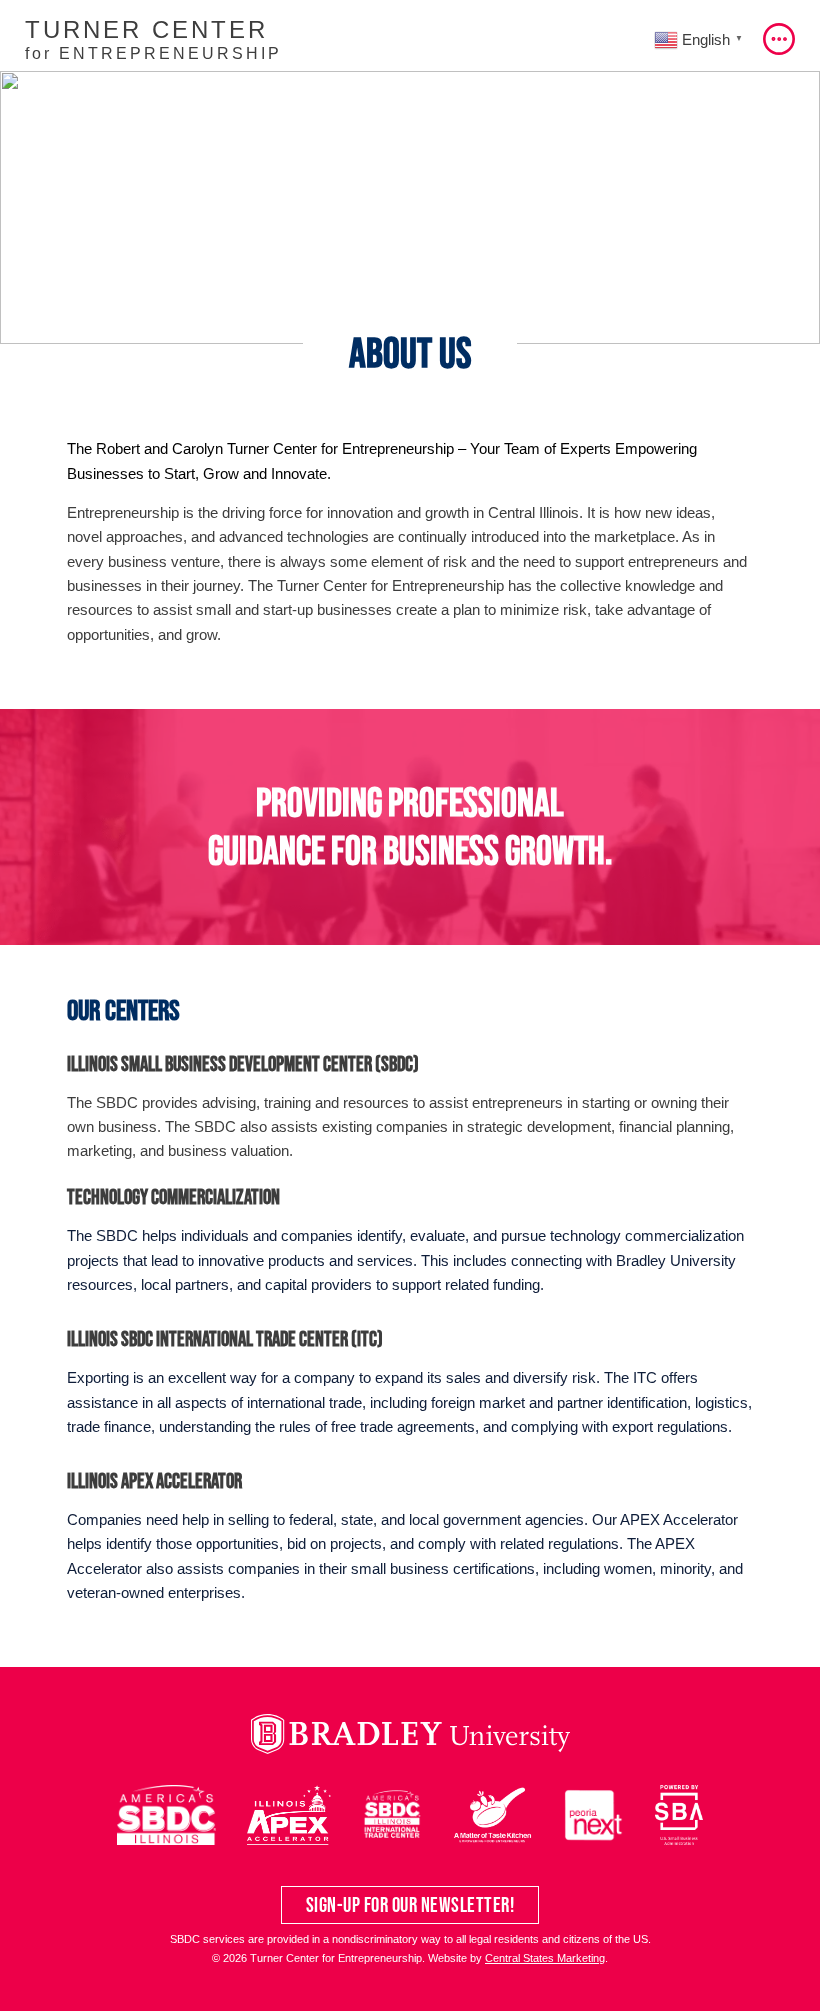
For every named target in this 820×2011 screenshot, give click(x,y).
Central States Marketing (545, 1958)
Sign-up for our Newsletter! (410, 1904)
